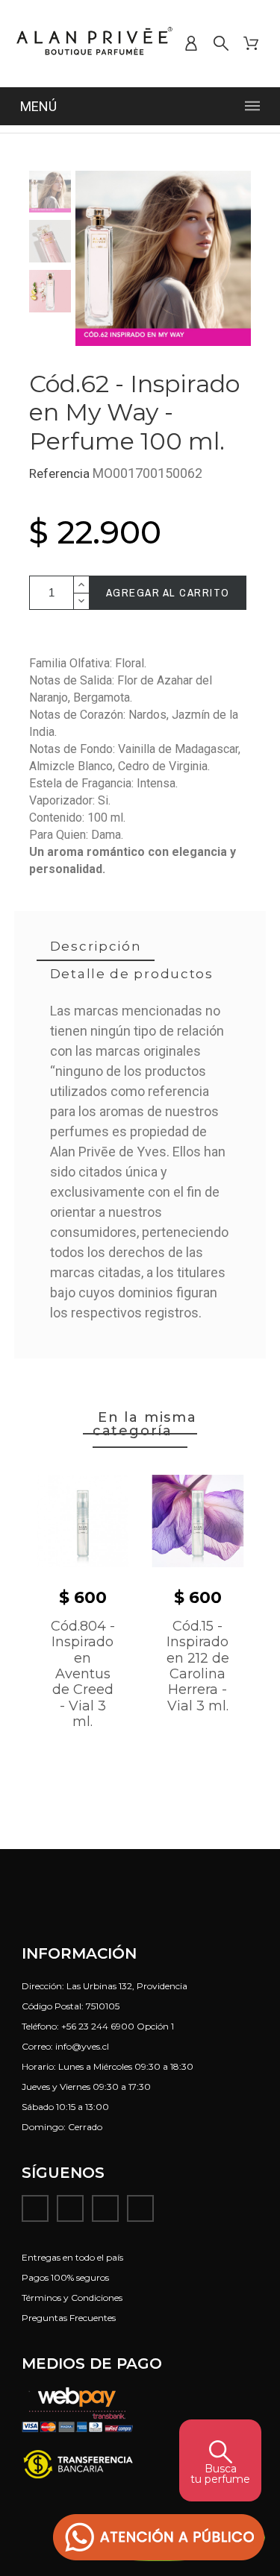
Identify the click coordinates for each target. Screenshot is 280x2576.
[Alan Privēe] (94, 44)
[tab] (96, 947)
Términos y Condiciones (72, 2298)
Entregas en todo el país (72, 2257)
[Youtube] (105, 2208)
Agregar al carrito (168, 592)
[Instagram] (70, 2208)
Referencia (61, 473)
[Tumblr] (140, 2208)
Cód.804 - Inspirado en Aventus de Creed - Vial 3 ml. (83, 1674)
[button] (159, 2538)
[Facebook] (35, 2208)
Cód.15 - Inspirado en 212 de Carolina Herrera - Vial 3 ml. (198, 1666)
